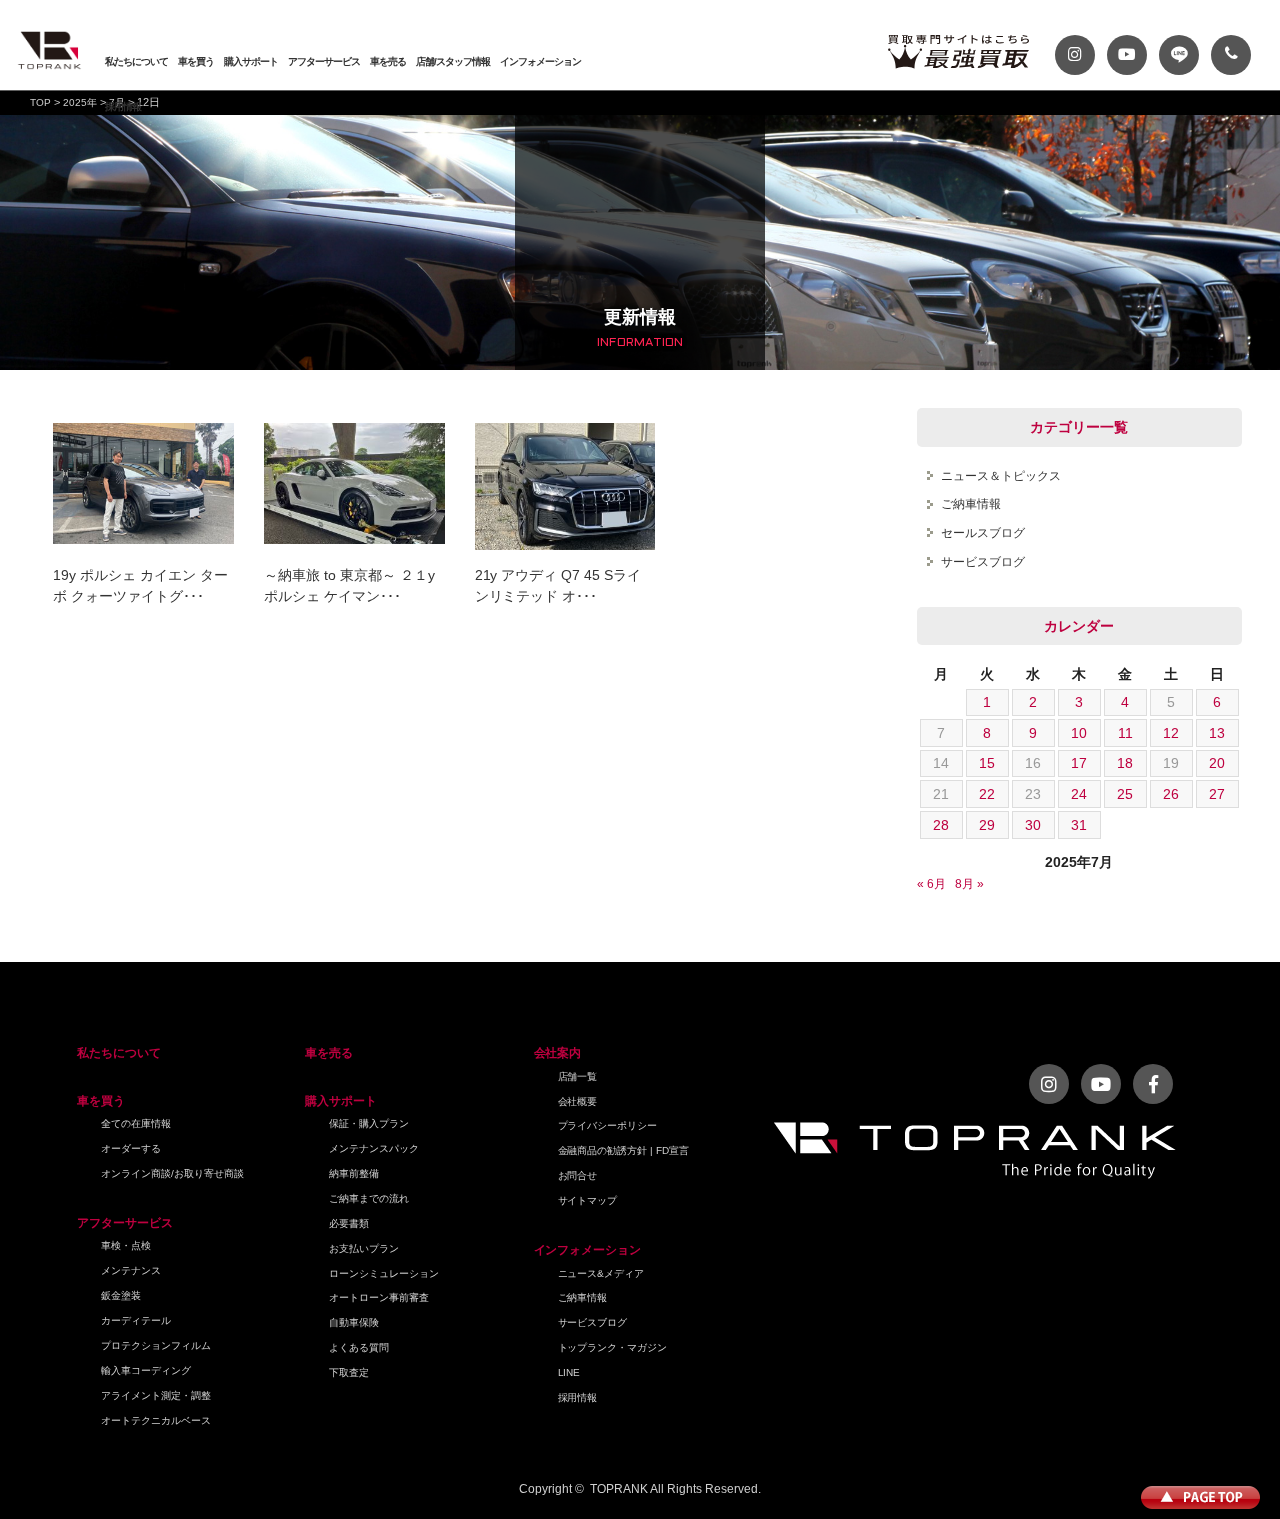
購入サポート (251, 61)
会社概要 (578, 1101)
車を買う (196, 61)
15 (987, 763)
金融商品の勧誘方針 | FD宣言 (624, 1150)
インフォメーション (540, 61)
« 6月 (931, 884)
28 (941, 825)
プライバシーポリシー (608, 1125)
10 (1079, 733)
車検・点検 (126, 1245)
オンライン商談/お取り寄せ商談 (172, 1173)
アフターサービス (324, 61)
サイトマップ (588, 1200)
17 (1079, 763)
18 (1125, 763)
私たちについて (136, 61)
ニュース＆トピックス (1001, 476)
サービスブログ (983, 562)
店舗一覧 (578, 1076)
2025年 (80, 102)
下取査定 (349, 1372)
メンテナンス (131, 1270)
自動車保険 (354, 1322)
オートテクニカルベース (156, 1420)
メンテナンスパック (374, 1148)
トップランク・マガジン (613, 1347)
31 (1079, 825)
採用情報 (123, 106)
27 (1217, 794)
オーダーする (131, 1148)
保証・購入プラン (369, 1123)
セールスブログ (983, 533)
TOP (40, 102)
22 (987, 794)
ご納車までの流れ (369, 1198)
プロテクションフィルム (156, 1345)
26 (1171, 794)
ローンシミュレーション (384, 1273)
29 (987, 825)
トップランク (50, 50)
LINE (569, 1372)
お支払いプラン (364, 1248)
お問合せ (578, 1175)
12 (1171, 733)
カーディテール (136, 1320)
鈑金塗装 (121, 1295)
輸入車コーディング (146, 1370)
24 (1079, 794)
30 (1033, 825)
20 (1217, 763)
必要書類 (349, 1223)
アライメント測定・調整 (156, 1395)
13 (1217, 733)
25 (1125, 794)
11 (1125, 733)
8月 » (969, 884)
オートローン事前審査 (379, 1297)
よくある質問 (359, 1347)
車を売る (388, 61)
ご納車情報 (971, 504)
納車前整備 (354, 1173)
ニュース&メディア (601, 1273)
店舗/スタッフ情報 (453, 61)
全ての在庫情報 (136, 1123)
